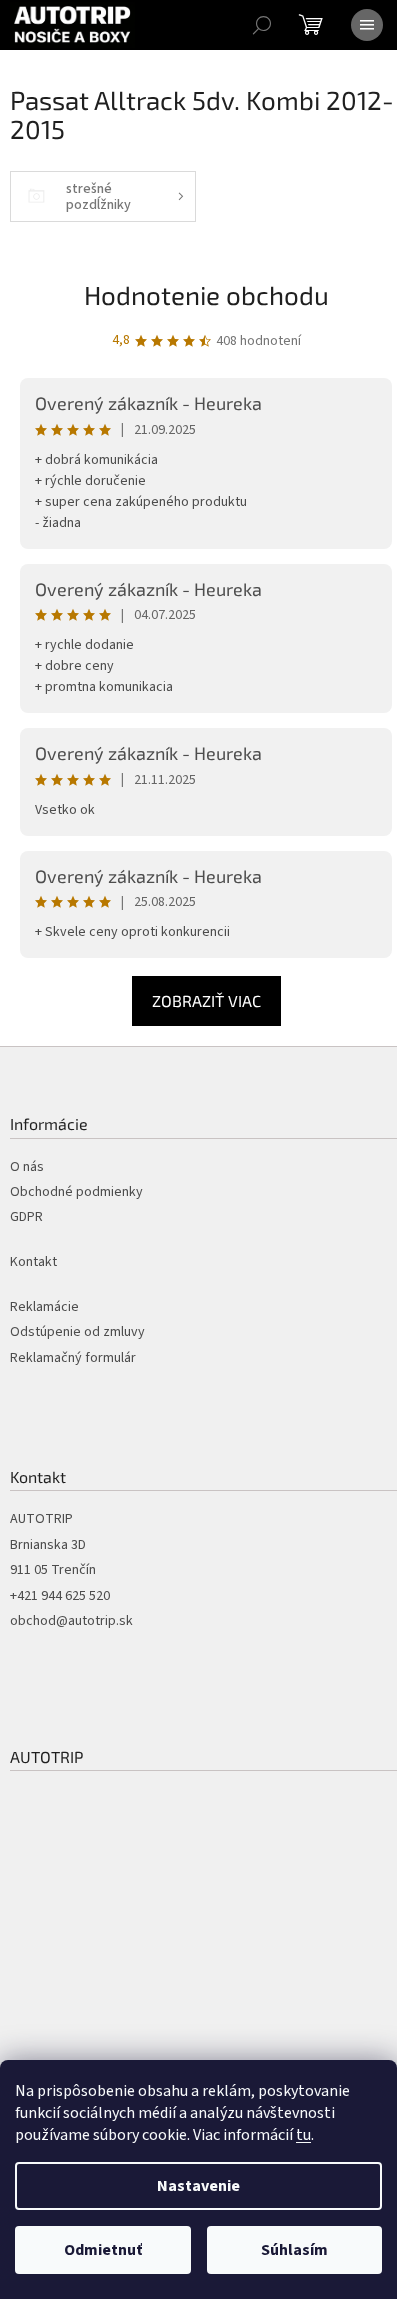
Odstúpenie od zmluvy (77, 1332)
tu (303, 2135)
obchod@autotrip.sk (71, 1621)
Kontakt (33, 1262)
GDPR (26, 1217)
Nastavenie (198, 2186)
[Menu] (367, 25)
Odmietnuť (103, 2250)
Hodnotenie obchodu (206, 294)
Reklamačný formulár (73, 1358)
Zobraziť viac (206, 1000)
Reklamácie (44, 1307)
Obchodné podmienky (76, 1192)
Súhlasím (294, 2250)
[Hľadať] (262, 25)
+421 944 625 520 (60, 1596)
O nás (27, 1167)
